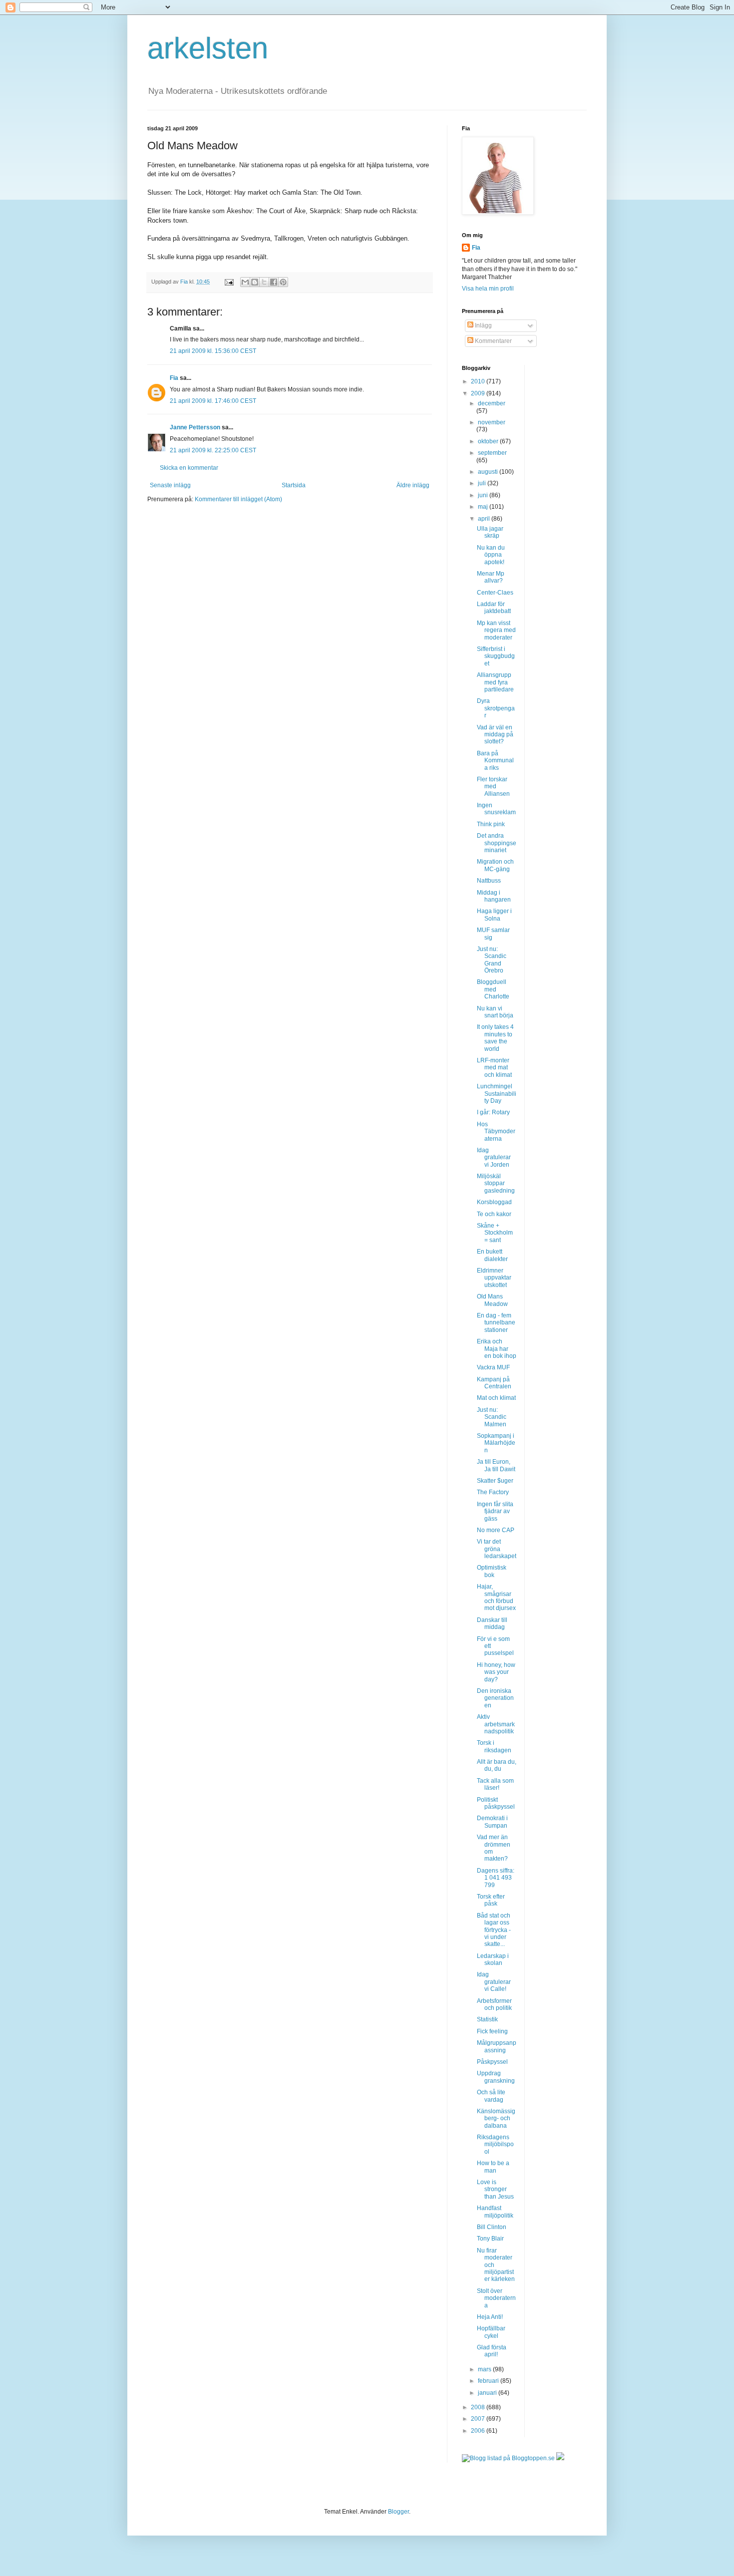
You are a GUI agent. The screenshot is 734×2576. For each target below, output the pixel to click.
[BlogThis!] (255, 282)
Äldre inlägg (413, 485)
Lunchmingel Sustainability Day (497, 1094)
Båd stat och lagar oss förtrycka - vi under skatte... (494, 1930)
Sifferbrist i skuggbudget (496, 656)
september (492, 453)
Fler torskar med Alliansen (493, 787)
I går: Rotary (493, 1112)
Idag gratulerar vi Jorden (494, 1157)
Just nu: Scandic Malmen (492, 1417)
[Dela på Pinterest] (283, 282)
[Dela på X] (264, 282)
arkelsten (208, 48)
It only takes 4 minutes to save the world (495, 1038)
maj (484, 507)
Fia (174, 378)
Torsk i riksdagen (494, 1746)
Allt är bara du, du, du (497, 1765)
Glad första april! (492, 2351)
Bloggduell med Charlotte (493, 989)
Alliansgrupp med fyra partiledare (495, 682)
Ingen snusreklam (496, 809)
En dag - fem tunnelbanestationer (496, 1323)
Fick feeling (492, 2031)
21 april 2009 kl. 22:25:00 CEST (213, 450)
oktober (489, 441)
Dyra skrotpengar (496, 708)
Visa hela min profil (488, 289)
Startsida (294, 485)
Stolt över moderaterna (496, 2298)
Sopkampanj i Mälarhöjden (496, 1443)
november (492, 422)
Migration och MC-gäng (495, 865)
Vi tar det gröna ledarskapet (497, 1549)
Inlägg (483, 325)
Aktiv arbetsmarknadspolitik (496, 1724)
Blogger (398, 2512)
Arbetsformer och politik (494, 2004)
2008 (479, 2407)
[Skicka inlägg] (229, 282)
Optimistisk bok (492, 1571)
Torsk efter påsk (491, 1900)
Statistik (487, 2019)
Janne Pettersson (195, 427)
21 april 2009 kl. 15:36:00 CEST (213, 351)
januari (488, 2393)
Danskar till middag (492, 1623)
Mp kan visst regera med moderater (496, 630)
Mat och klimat (496, 1398)
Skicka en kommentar (189, 468)
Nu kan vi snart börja (495, 1012)
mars (485, 2369)
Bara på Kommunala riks (495, 761)
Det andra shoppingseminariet (497, 843)
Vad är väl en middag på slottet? (495, 735)
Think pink (491, 824)
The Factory (493, 1492)
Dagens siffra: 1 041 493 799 (496, 1878)
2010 (479, 381)
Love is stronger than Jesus (495, 2189)
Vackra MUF (493, 1367)
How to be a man (493, 2167)
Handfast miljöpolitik (495, 2212)
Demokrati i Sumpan (492, 1822)
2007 (479, 2419)
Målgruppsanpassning (497, 2046)
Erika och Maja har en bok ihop (497, 1349)
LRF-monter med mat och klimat (494, 1068)
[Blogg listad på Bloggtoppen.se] (508, 2458)
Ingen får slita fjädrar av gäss (495, 1511)
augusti (489, 472)
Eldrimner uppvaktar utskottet (494, 1278)
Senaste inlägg (170, 485)
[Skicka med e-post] (245, 282)
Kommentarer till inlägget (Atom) (238, 499)
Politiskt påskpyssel (496, 1803)
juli (483, 483)
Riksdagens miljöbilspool (495, 2144)
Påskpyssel (492, 2062)
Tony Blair (490, 2239)
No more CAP (496, 1530)
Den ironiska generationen (495, 1698)
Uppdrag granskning (496, 2077)
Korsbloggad (494, 1202)
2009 (479, 393)
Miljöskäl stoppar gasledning (496, 1183)
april (485, 519)
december (492, 403)
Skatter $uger (495, 1481)
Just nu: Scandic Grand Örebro (492, 960)
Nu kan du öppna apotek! (491, 555)
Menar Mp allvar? (491, 577)
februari (489, 2381)
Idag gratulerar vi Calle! (494, 1982)
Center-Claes (495, 593)
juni (484, 495)
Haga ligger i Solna (494, 915)
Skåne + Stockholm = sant (495, 1233)
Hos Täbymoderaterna (496, 1131)
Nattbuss (489, 881)
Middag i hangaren (494, 896)
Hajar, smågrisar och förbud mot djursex (496, 1597)
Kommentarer (493, 341)
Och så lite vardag (491, 2096)
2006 (479, 2431)
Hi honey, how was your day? (496, 1672)
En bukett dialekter (492, 1255)
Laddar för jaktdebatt (494, 608)
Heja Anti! (490, 2317)
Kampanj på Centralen (494, 1383)
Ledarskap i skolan (493, 1959)
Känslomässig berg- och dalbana (496, 2118)
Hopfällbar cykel (491, 2332)
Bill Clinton (492, 2227)
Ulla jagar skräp (490, 532)
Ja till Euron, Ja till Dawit (496, 1465)
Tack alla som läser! (495, 1784)
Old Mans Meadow (492, 1300)
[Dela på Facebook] (274, 282)
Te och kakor (494, 1214)
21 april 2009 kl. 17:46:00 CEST (213, 401)
